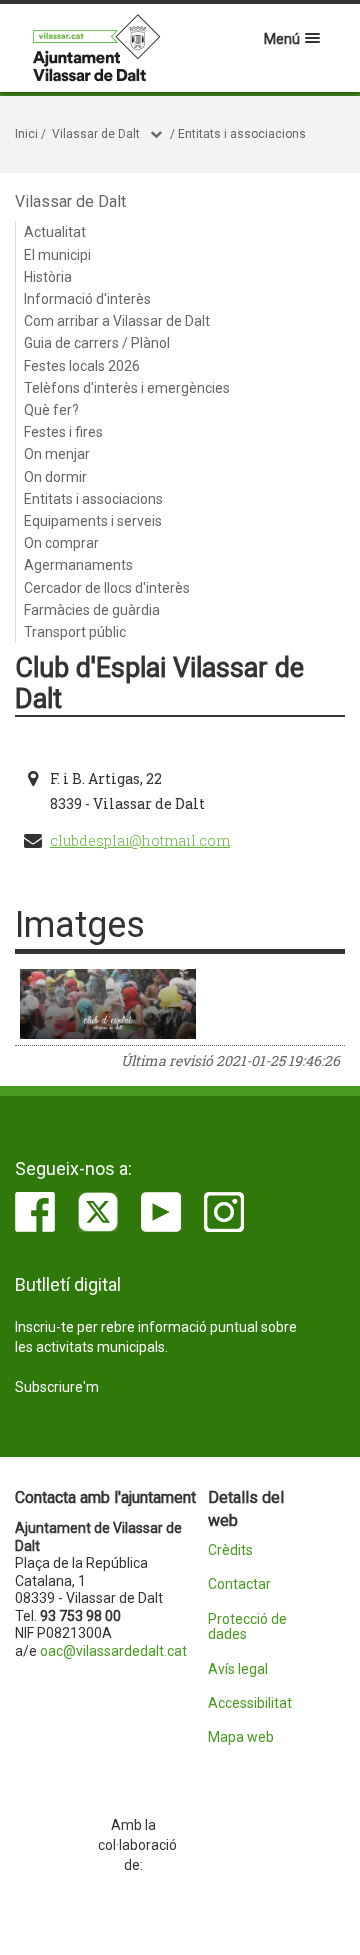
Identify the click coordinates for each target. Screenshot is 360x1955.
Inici (26, 134)
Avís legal (238, 1669)
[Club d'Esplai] (108, 1004)
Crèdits (230, 1550)
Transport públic (75, 632)
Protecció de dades (247, 1627)
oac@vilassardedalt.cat (113, 1651)
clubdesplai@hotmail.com (140, 840)
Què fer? (51, 410)
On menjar (57, 454)
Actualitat (55, 232)
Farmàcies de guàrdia (92, 610)
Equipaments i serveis (93, 521)
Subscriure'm (57, 1387)
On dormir (55, 477)
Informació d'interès (87, 299)
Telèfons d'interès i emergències (127, 388)
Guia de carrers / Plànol (97, 343)
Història (48, 277)
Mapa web (241, 1737)
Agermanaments (78, 565)
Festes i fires (63, 432)
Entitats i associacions (242, 134)
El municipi (57, 255)
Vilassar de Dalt (96, 134)
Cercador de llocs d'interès (107, 588)
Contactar (239, 1584)
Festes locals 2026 (82, 366)
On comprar (61, 543)
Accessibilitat (249, 1703)
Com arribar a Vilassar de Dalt (117, 321)
